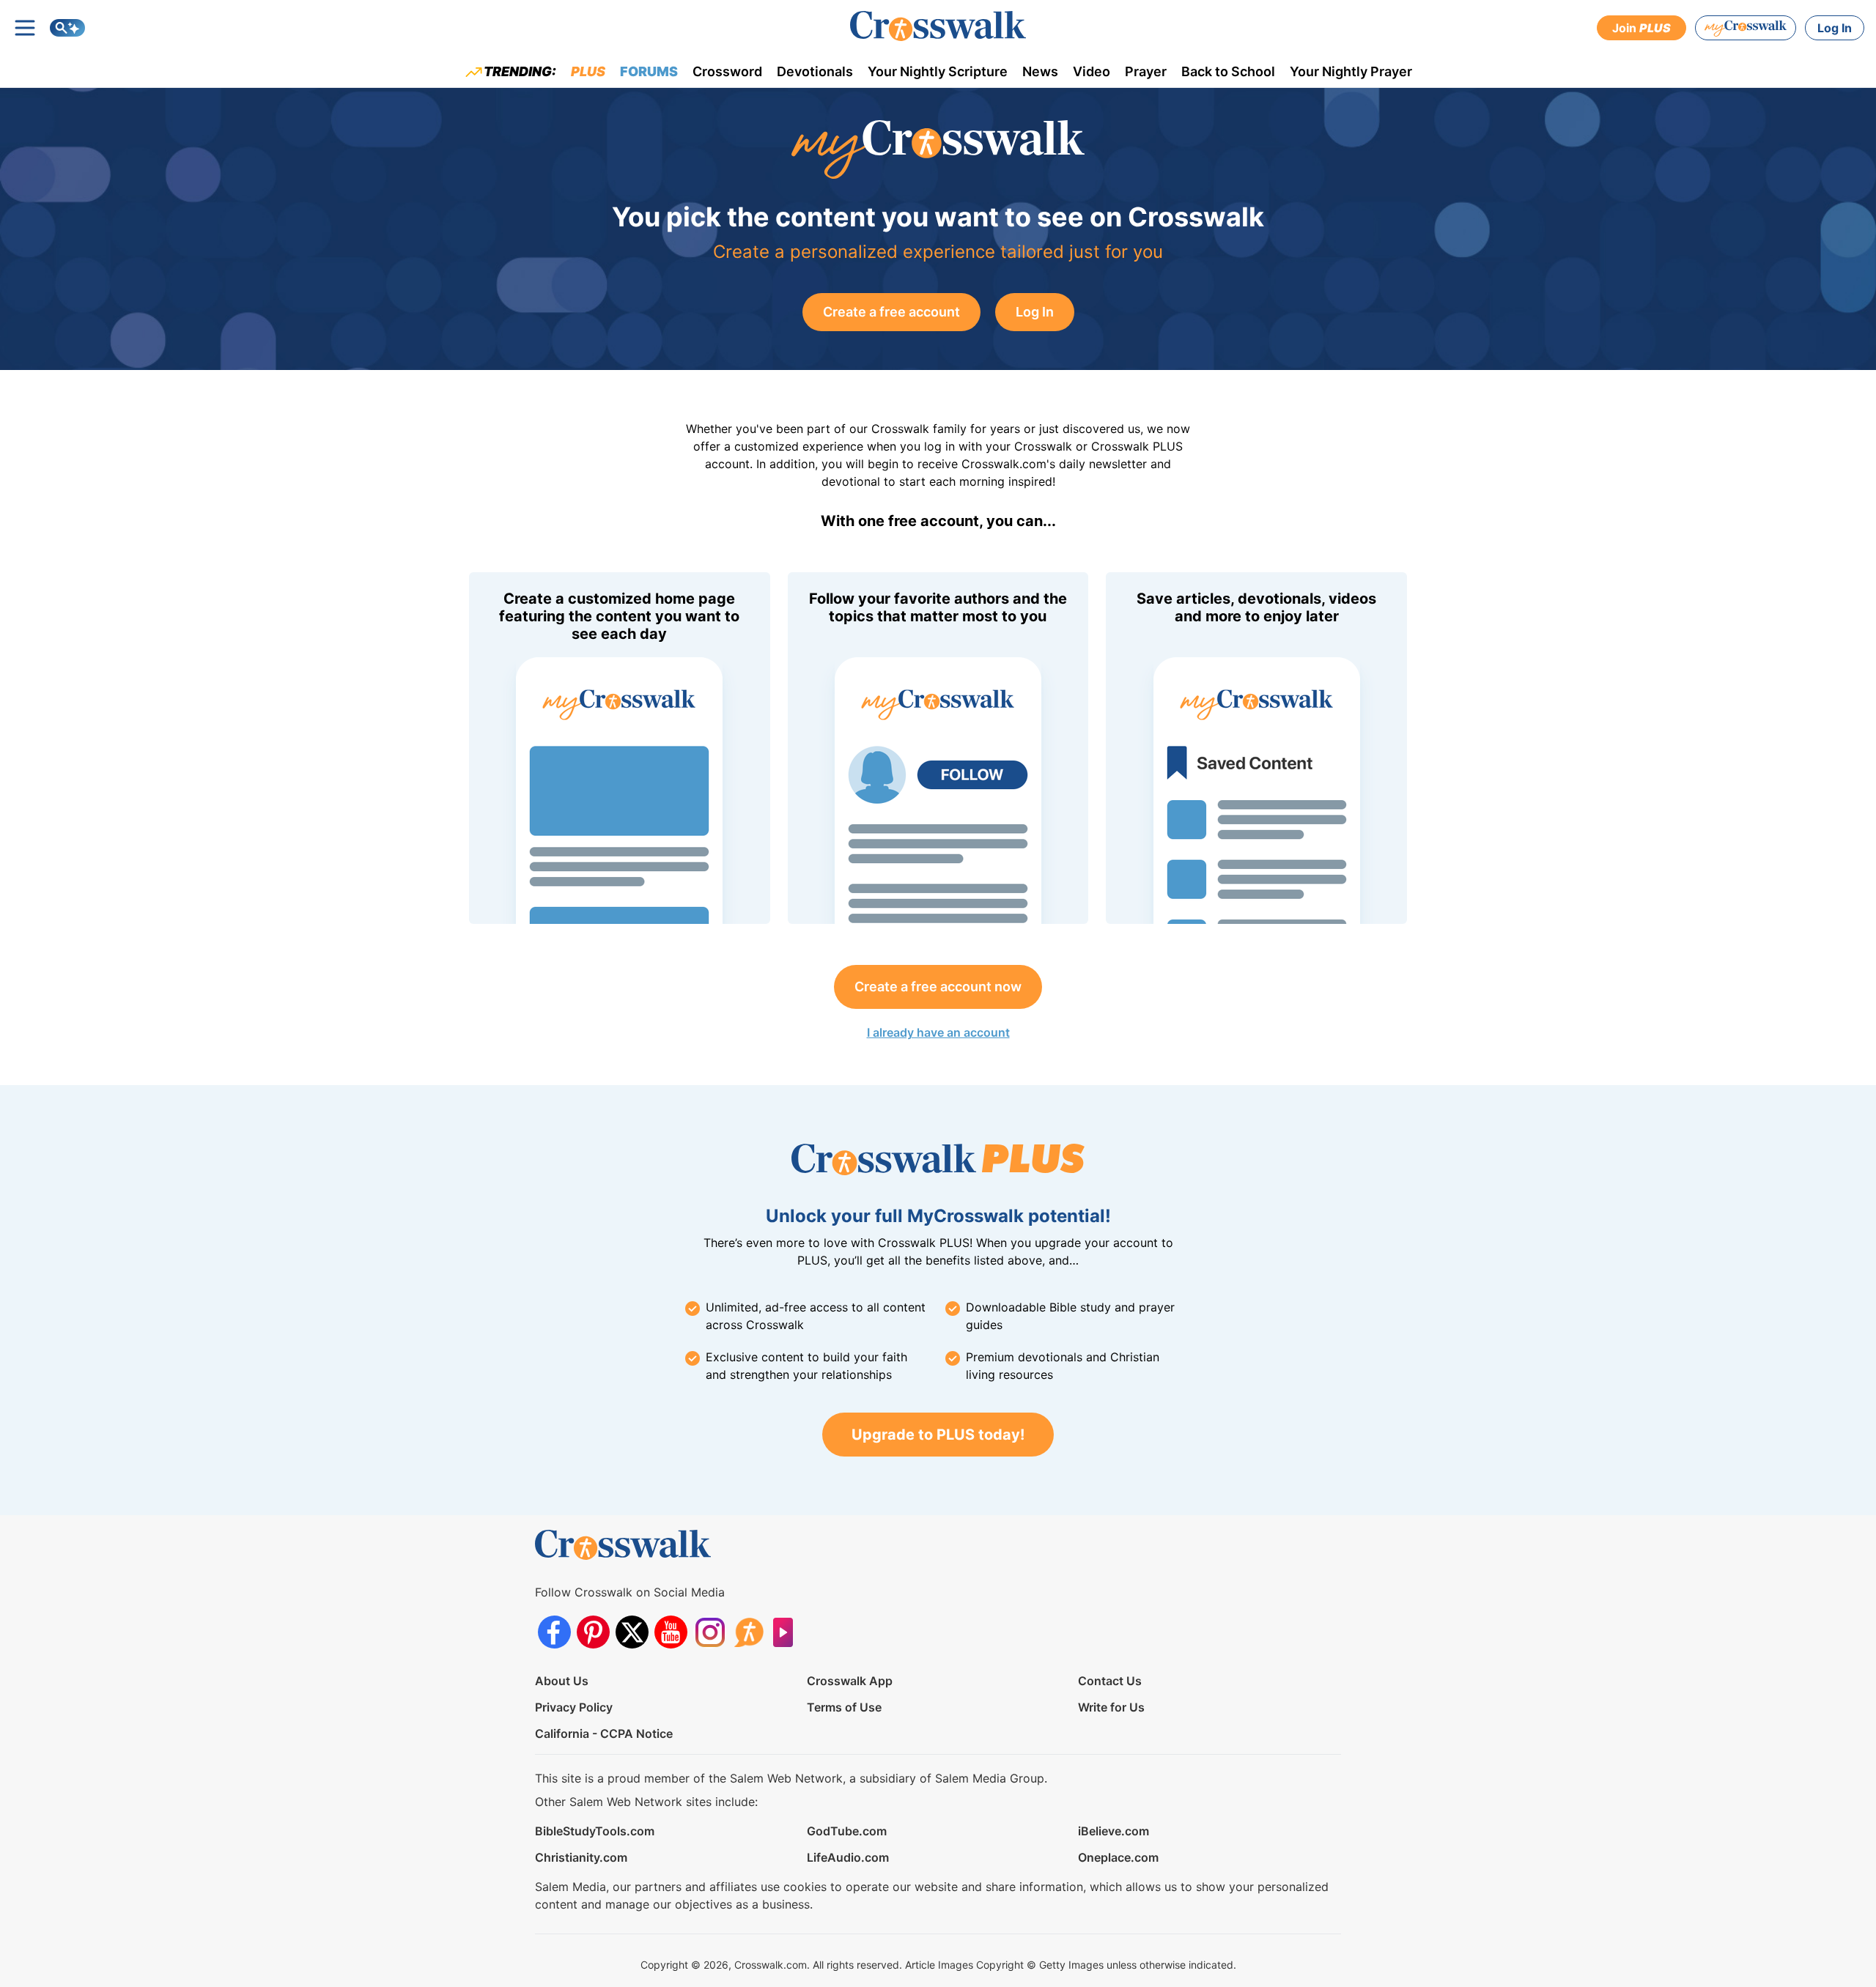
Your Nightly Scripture (938, 71)
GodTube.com (847, 1831)
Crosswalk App (850, 1681)
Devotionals (815, 71)
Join (1641, 28)
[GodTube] (787, 1632)
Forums (649, 71)
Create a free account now (938, 987)
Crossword (727, 71)
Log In (1835, 28)
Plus (588, 71)
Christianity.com (581, 1857)
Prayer (1146, 71)
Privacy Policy (574, 1707)
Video (1092, 71)
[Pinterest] (593, 1632)
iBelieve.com (1114, 1831)
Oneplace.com (1118, 1857)
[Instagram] (710, 1632)
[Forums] (749, 1632)
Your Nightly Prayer (1351, 71)
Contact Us (1110, 1681)
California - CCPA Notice (604, 1733)
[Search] (67, 28)
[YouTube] (671, 1632)
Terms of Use (844, 1707)
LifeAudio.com (848, 1857)
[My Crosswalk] (1746, 28)
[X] (632, 1632)
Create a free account (891, 312)
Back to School (1228, 71)
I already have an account (938, 1032)
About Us (562, 1681)
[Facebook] (554, 1632)
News (1040, 71)
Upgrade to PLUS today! (938, 1435)
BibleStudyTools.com (595, 1831)
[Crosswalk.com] (938, 26)
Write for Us (1111, 1707)
